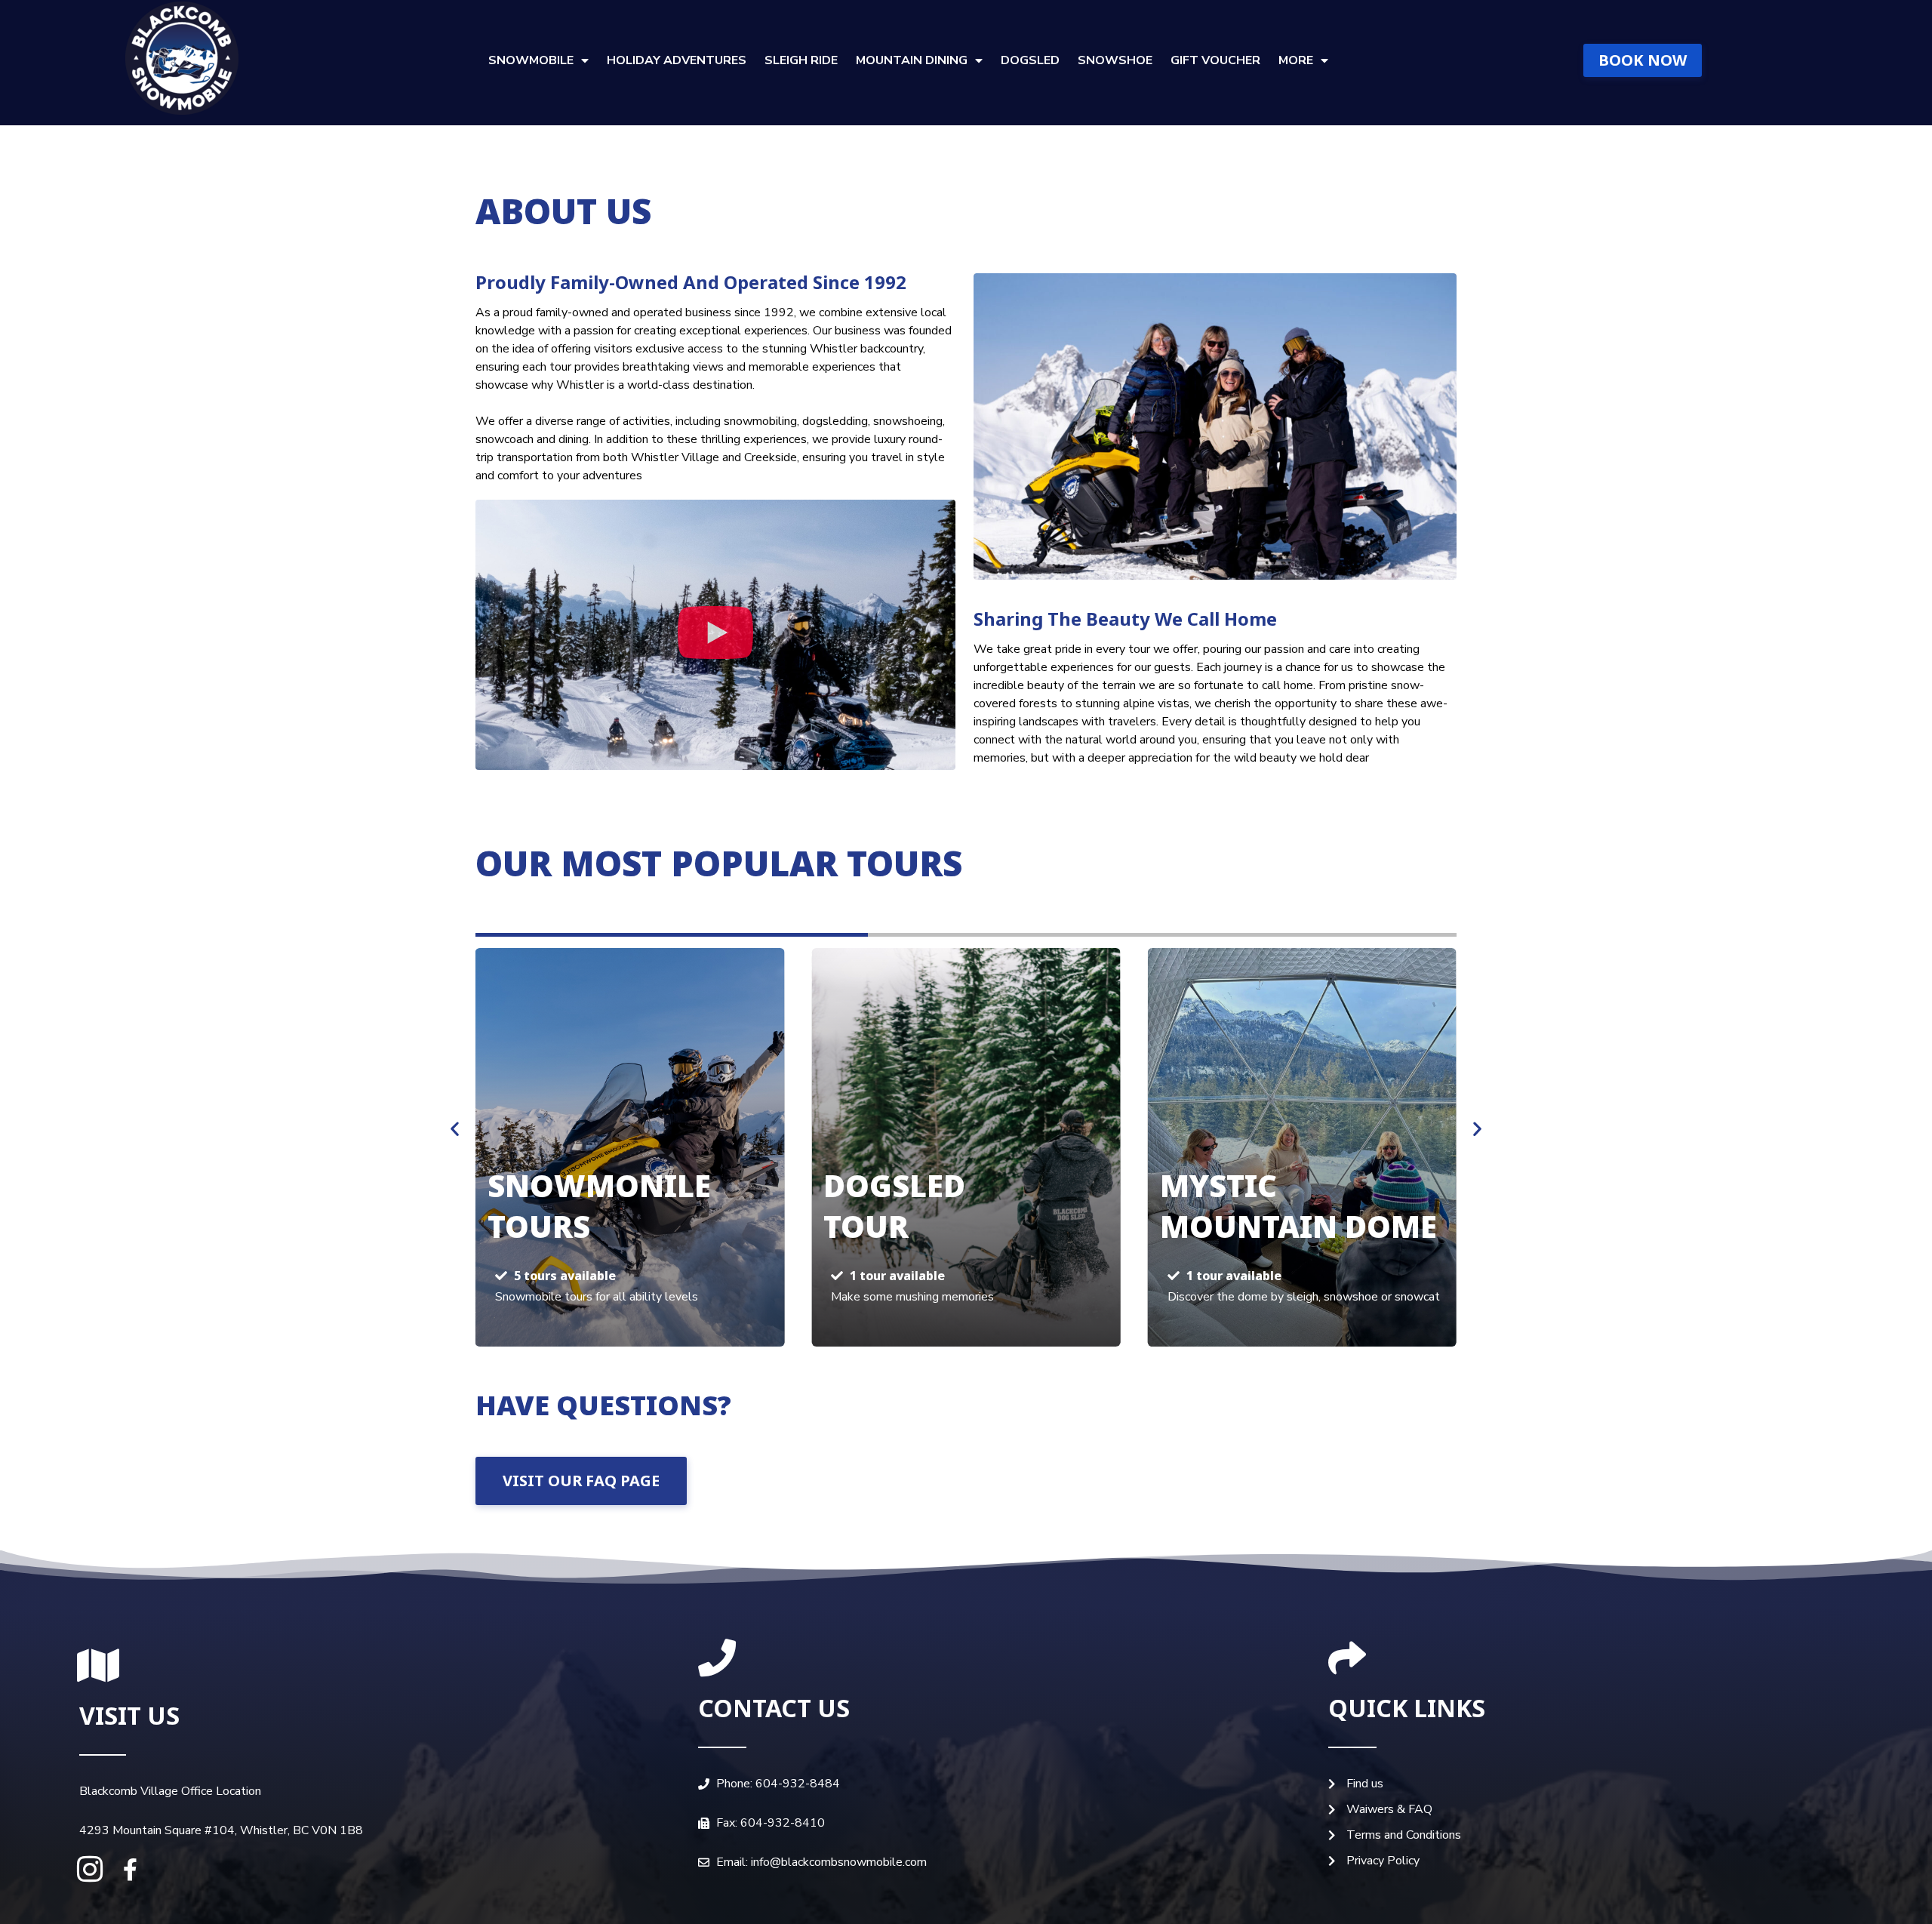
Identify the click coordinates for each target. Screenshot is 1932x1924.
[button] (715, 635)
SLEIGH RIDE (801, 60)
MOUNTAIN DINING (912, 60)
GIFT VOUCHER (1215, 60)
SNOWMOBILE (531, 60)
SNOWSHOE (1115, 60)
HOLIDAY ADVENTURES (677, 60)
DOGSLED (1030, 60)
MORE (1296, 60)
